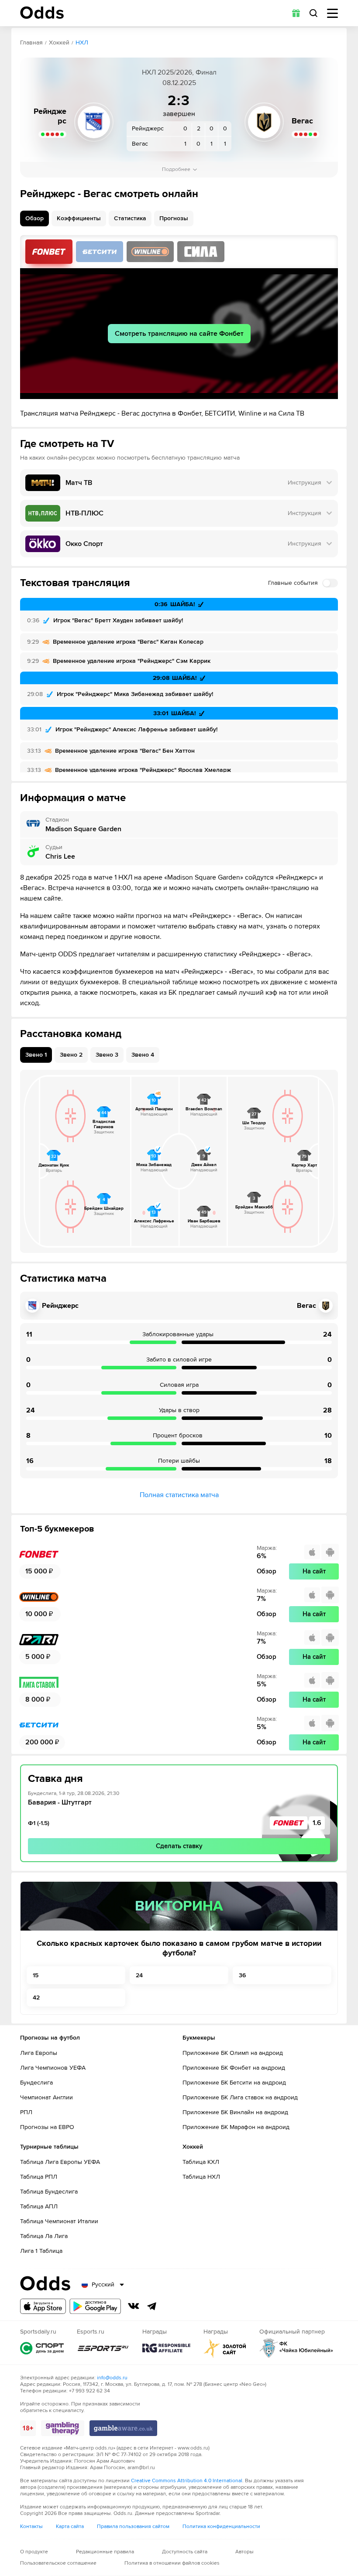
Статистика (130, 218)
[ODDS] (42, 13)
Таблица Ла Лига (44, 2236)
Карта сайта (70, 2527)
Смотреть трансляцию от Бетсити (100, 252)
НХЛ (82, 43)
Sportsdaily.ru (42, 2348)
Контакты (31, 2527)
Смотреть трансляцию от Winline (150, 252)
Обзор (34, 218)
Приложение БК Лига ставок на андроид (240, 2097)
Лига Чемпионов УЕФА (53, 2068)
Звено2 (71, 1055)
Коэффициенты (79, 218)
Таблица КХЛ (201, 2162)
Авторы (244, 2552)
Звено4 (143, 1055)
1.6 (317, 1823)
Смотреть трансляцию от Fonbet (49, 252)
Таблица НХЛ (201, 2177)
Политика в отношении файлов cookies (172, 2563)
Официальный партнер (296, 2348)
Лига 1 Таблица (41, 2251)
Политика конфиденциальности (221, 2527)
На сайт (314, 1571)
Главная (31, 43)
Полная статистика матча (179, 1495)
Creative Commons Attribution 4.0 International (187, 2481)
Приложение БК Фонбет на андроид (234, 2068)
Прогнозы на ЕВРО (47, 2127)
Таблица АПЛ (39, 2206)
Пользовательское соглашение (58, 2563)
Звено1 (36, 1055)
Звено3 (107, 1055)
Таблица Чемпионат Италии (59, 2221)
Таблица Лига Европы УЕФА (60, 2162)
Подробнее (176, 169)
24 (139, 1975)
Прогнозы (174, 218)
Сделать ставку (179, 1846)
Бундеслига (36, 2083)
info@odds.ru (112, 2378)
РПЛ (26, 2112)
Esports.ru (103, 2348)
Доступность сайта (185, 2552)
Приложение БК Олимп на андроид (233, 2053)
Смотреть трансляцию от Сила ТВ (201, 252)
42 (36, 1998)
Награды (166, 2348)
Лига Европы (39, 2053)
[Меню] (332, 13)
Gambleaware (123, 2428)
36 (242, 1975)
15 (36, 1975)
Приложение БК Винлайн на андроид (235, 2112)
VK (134, 2306)
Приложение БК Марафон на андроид (236, 2127)
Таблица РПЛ (39, 2177)
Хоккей (59, 43)
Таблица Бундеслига (49, 2192)
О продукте (34, 2552)
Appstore (43, 2306)
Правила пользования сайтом (133, 2527)
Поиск (313, 13)
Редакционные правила (105, 2552)
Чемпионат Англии (46, 2097)
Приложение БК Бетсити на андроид (234, 2083)
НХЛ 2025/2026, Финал (179, 72)
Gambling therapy (63, 2428)
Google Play (95, 2306)
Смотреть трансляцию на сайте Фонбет (179, 334)
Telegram (152, 2306)
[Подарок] (296, 13)
